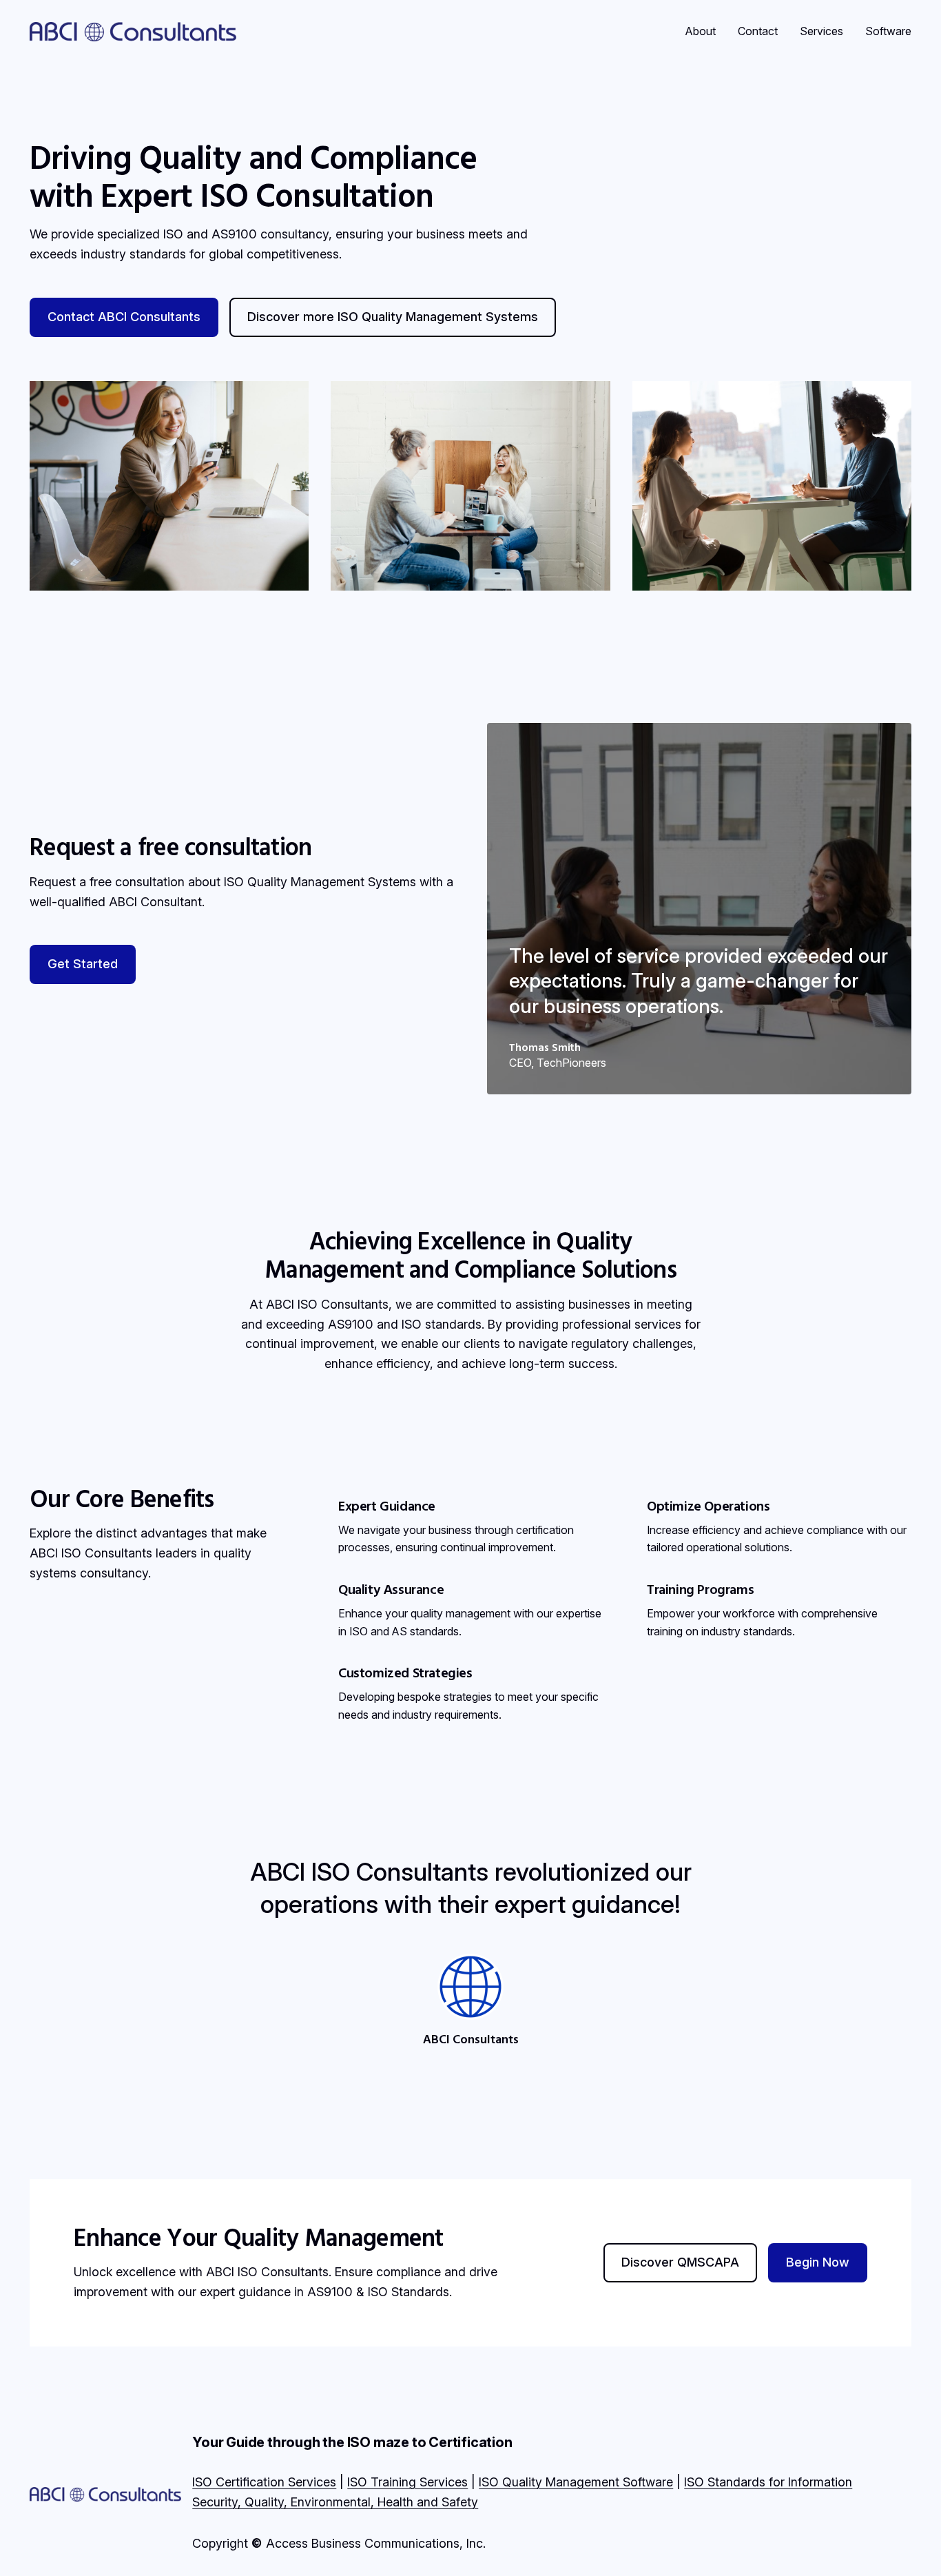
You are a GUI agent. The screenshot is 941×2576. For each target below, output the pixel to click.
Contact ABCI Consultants (124, 317)
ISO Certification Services (264, 2482)
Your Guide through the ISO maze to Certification (352, 2442)
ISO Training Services (407, 2482)
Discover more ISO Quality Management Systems (393, 317)
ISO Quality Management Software (576, 2482)
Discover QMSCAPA (680, 2262)
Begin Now (818, 2262)
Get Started (83, 964)
